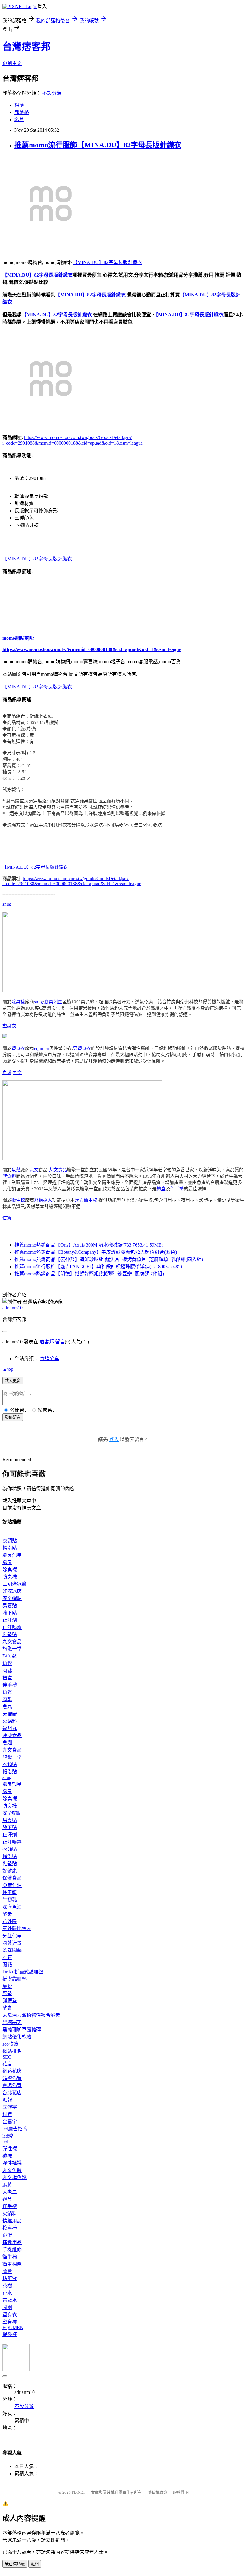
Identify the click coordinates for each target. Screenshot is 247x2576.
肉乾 (7, 1699)
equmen (42, 1048)
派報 (7, 2100)
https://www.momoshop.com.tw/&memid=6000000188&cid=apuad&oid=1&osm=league (92, 649)
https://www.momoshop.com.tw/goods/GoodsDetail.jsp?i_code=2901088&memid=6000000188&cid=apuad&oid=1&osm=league (72, 881)
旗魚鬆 (9, 1176)
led (5, 2142)
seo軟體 (10, 2044)
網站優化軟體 (17, 2037)
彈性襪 (10, 2149)
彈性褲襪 (12, 2163)
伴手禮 (177, 1189)
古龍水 (10, 2300)
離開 (35, 2564)
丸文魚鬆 (12, 2170)
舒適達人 (43, 1200)
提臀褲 (10, 2334)
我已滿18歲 (15, 2564)
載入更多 (13, 1381)
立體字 (10, 2107)
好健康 (10, 1871)
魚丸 (7, 1707)
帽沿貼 (10, 1548)
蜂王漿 (10, 1892)
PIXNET (78, 2492)
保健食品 (12, 1878)
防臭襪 (10, 1577)
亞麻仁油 (12, 1885)
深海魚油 (12, 1907)
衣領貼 (10, 1541)
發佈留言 (13, 1417)
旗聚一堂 (12, 1649)
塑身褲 (10, 2322)
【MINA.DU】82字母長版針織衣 (107, 262)
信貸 (7, 1218)
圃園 (7, 2307)
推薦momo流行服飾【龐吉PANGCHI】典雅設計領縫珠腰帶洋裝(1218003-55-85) (98, 1267)
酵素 (7, 1914)
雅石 (7, 1957)
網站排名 (12, 2051)
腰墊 (7, 1993)
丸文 (17, 1072)
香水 (7, 2293)
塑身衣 (9, 1026)
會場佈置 (12, 2085)
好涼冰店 (12, 1591)
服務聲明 (181, 2492)
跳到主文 (12, 63)
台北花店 (12, 2093)
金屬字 (10, 2122)
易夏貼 (10, 1606)
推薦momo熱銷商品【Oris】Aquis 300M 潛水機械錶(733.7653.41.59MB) (89, 1245)
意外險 (10, 1921)
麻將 (7, 2185)
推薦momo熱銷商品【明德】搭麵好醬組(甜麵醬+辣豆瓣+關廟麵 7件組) (89, 1274)
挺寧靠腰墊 (14, 1979)
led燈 (8, 2136)
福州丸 (10, 1728)
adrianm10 (13, 1308)
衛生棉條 (12, 2264)
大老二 (10, 2192)
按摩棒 (10, 2228)
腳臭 (7, 1562)
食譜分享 (49, 1359)
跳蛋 (7, 2235)
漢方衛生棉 (86, 1200)
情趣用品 (12, 2221)
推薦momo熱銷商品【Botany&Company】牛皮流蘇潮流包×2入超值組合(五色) (96, 1252)
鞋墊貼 (10, 1635)
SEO (7, 2057)
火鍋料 (10, 1721)
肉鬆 (7, 1671)
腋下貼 (10, 1613)
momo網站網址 (18, 638)
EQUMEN (13, 2328)
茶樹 (7, 2286)
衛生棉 (18, 1200)
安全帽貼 (12, 1598)
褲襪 (7, 2156)
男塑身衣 (82, 1048)
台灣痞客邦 (27, 47)
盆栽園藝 (12, 1950)
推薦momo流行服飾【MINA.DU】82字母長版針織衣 (98, 145)
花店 (7, 2064)
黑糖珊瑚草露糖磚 (22, 2030)
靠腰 (7, 1986)
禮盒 (161, 1189)
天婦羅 (10, 1714)
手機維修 (12, 2250)
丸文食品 (58, 1170)
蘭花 (7, 1965)
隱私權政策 (157, 2492)
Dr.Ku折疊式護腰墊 (23, 1972)
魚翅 (7, 1743)
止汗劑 (10, 1620)
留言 (60, 1342)
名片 (19, 120)
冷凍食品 (12, 1736)
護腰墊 (10, 2001)
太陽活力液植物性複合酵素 (31, 2015)
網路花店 (12, 2071)
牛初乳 (10, 1900)
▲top (8, 1369)
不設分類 (52, 93)
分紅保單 (12, 1936)
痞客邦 (47, 1342)
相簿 (19, 105)
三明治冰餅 (14, 1584)
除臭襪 (18, 1002)
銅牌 (7, 2114)
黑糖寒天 (12, 2022)
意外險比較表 (17, 1929)
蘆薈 (7, 2271)
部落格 (22, 112)
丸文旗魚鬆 (14, 2177)
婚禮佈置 (12, 2078)
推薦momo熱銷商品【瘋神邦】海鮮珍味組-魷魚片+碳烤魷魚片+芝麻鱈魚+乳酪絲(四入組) (109, 1259)
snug (7, 904)
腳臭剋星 (53, 1002)
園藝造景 (12, 1943)
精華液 (10, 2279)
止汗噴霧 (12, 1627)
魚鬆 (7, 1072)
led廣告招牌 (15, 2129)
